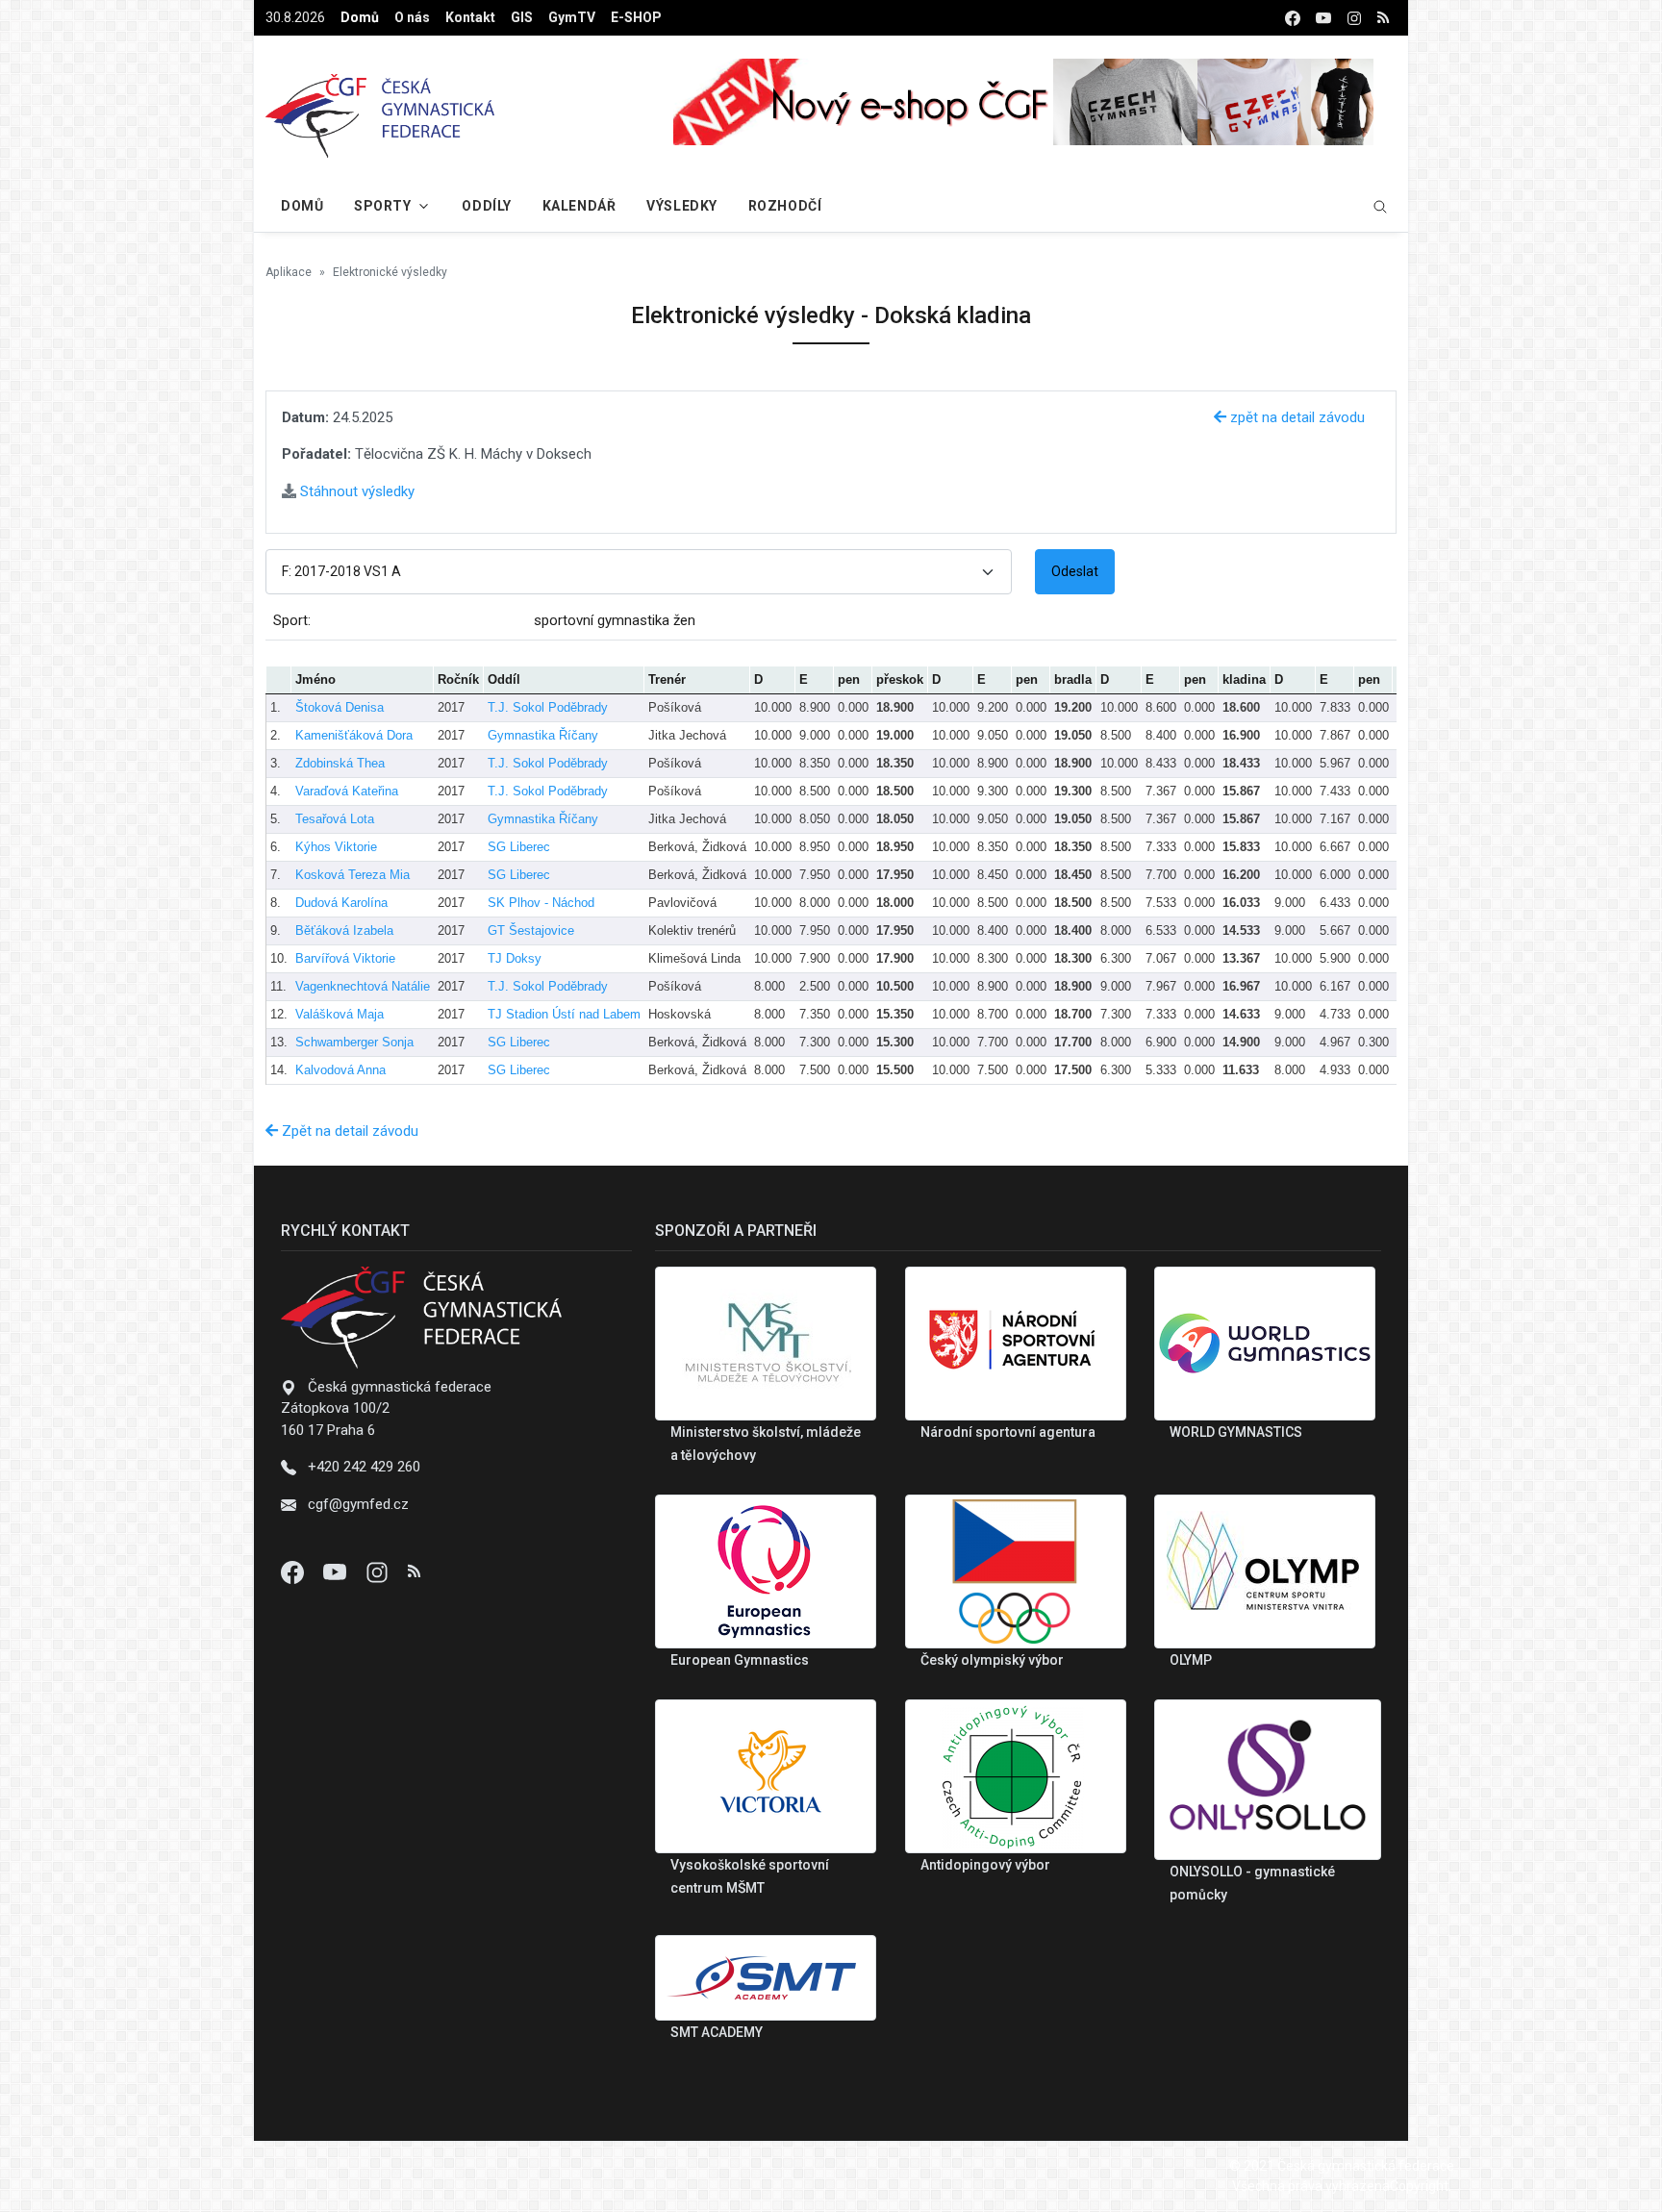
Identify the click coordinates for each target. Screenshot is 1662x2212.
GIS (522, 17)
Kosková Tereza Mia (353, 875)
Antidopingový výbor (985, 1865)
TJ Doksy (515, 958)
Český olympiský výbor (992, 1660)
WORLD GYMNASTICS (1236, 1432)
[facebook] (1293, 18)
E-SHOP (636, 17)
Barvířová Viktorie (345, 958)
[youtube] (1323, 18)
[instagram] (1354, 18)
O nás (412, 17)
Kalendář (579, 206)
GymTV (572, 17)
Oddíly (486, 206)
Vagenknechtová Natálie (363, 986)
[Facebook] (294, 1571)
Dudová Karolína (341, 903)
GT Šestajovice (531, 930)
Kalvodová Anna (340, 1070)
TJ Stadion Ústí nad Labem (564, 1014)
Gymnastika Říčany (543, 735)
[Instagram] (379, 1571)
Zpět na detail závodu (348, 1131)
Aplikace (289, 272)
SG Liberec (519, 847)
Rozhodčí (785, 206)
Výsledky (681, 206)
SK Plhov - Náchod (541, 903)
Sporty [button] (382, 206)
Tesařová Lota (335, 819)
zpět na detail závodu (1296, 417)
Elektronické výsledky (390, 272)
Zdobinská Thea (340, 763)
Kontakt (470, 17)
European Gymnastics (740, 1660)
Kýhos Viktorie (336, 847)
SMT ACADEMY (717, 2032)
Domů (360, 17)
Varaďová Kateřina (347, 791)
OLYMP (1191, 1660)
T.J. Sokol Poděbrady (548, 707)
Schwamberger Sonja (354, 1042)
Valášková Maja (340, 1014)
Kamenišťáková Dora (354, 735)
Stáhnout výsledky (355, 491)
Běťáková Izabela (344, 930)
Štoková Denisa (340, 707)
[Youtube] (337, 1571)
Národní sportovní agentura (1008, 1432)
